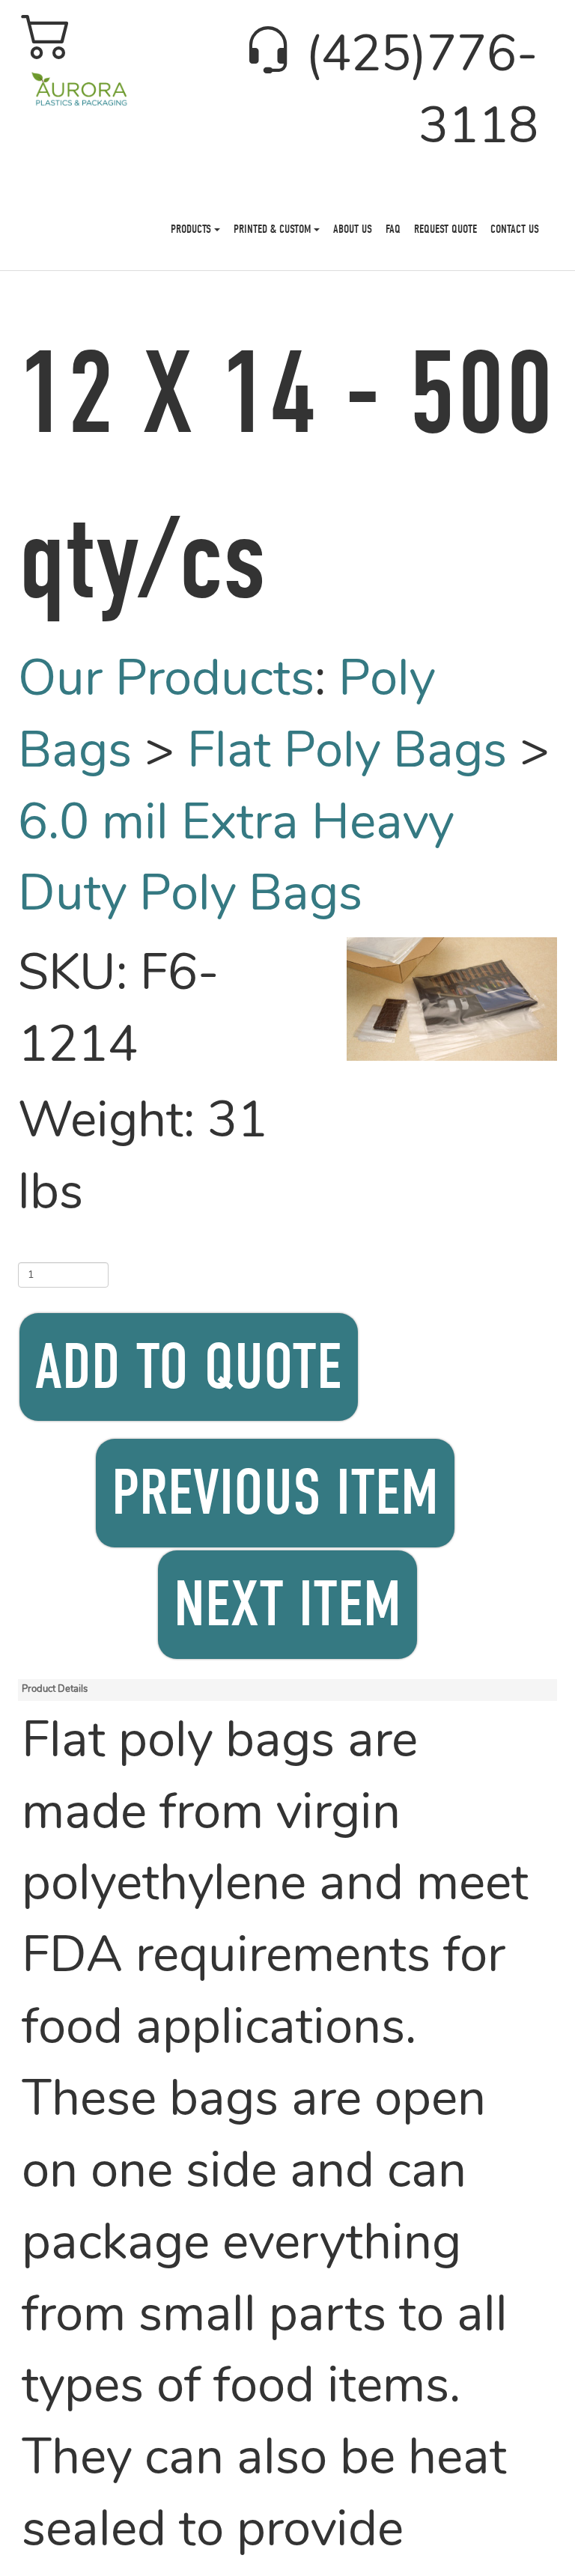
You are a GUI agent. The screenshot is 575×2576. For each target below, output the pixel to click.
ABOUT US (353, 229)
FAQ (393, 229)
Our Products (166, 682)
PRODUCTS (192, 229)
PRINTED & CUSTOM (274, 229)
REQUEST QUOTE (445, 229)
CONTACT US (515, 229)
